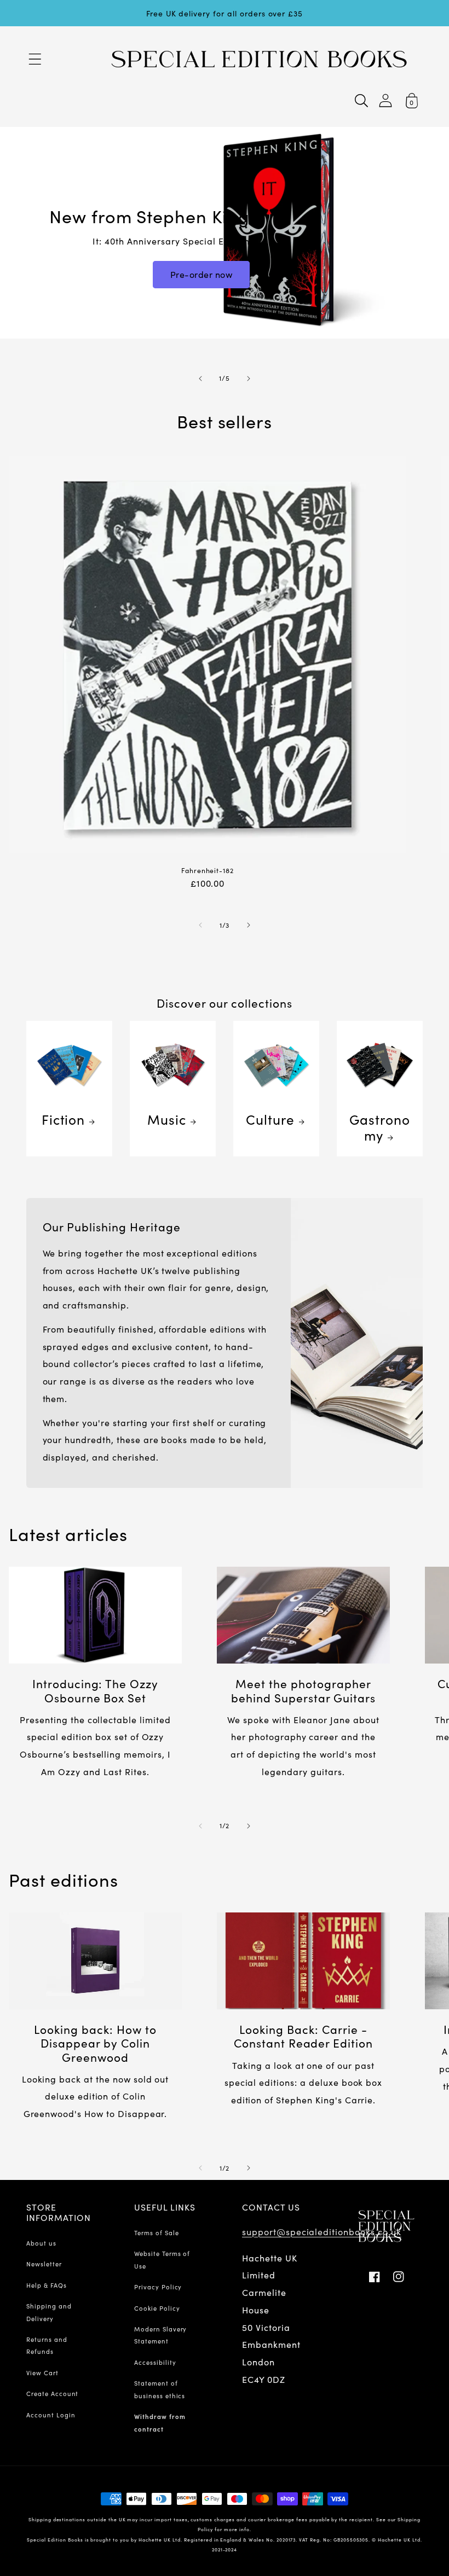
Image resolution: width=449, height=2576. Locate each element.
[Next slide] (249, 379)
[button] (35, 59)
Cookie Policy (157, 2308)
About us (41, 2243)
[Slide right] (249, 925)
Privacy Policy (158, 2287)
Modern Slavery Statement (160, 2335)
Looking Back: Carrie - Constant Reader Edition (303, 2036)
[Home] (259, 59)
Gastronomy (380, 1127)
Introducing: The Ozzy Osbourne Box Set (95, 1690)
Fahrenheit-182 (208, 871)
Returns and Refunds (47, 2345)
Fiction (64, 1119)
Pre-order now (202, 274)
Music (167, 1119)
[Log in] (385, 100)
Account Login (51, 2415)
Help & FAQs (47, 2285)
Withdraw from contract (160, 2422)
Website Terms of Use (162, 2259)
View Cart (42, 2373)
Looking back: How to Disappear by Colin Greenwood (95, 2043)
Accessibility (155, 2362)
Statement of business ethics (160, 2389)
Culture (270, 1119)
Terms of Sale (156, 2232)
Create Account (52, 2393)
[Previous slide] (200, 379)
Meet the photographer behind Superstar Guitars (303, 1690)
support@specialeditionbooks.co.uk (322, 2231)
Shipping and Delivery (49, 2312)
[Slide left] (200, 925)
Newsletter (44, 2264)
